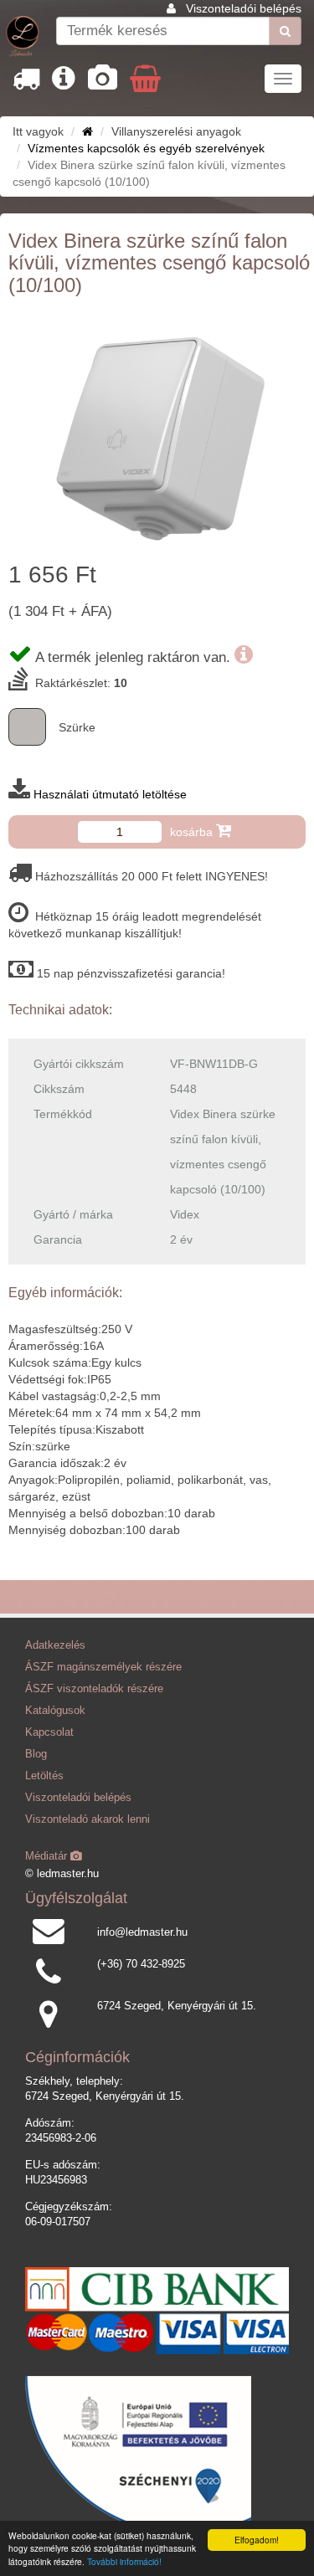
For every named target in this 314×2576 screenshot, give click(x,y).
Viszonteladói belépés (244, 8)
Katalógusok (55, 1711)
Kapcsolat (49, 1732)
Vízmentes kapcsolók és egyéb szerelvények (146, 148)
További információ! (124, 2561)
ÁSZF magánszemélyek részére (103, 1667)
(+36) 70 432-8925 (141, 1964)
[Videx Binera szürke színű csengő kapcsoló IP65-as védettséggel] (157, 431)
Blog (36, 1754)
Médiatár (48, 1856)
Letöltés (44, 1776)
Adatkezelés (55, 1645)
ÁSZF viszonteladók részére (94, 1689)
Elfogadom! (257, 2540)
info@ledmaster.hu (142, 1932)
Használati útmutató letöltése (110, 794)
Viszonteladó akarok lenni (88, 1819)
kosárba (193, 832)
